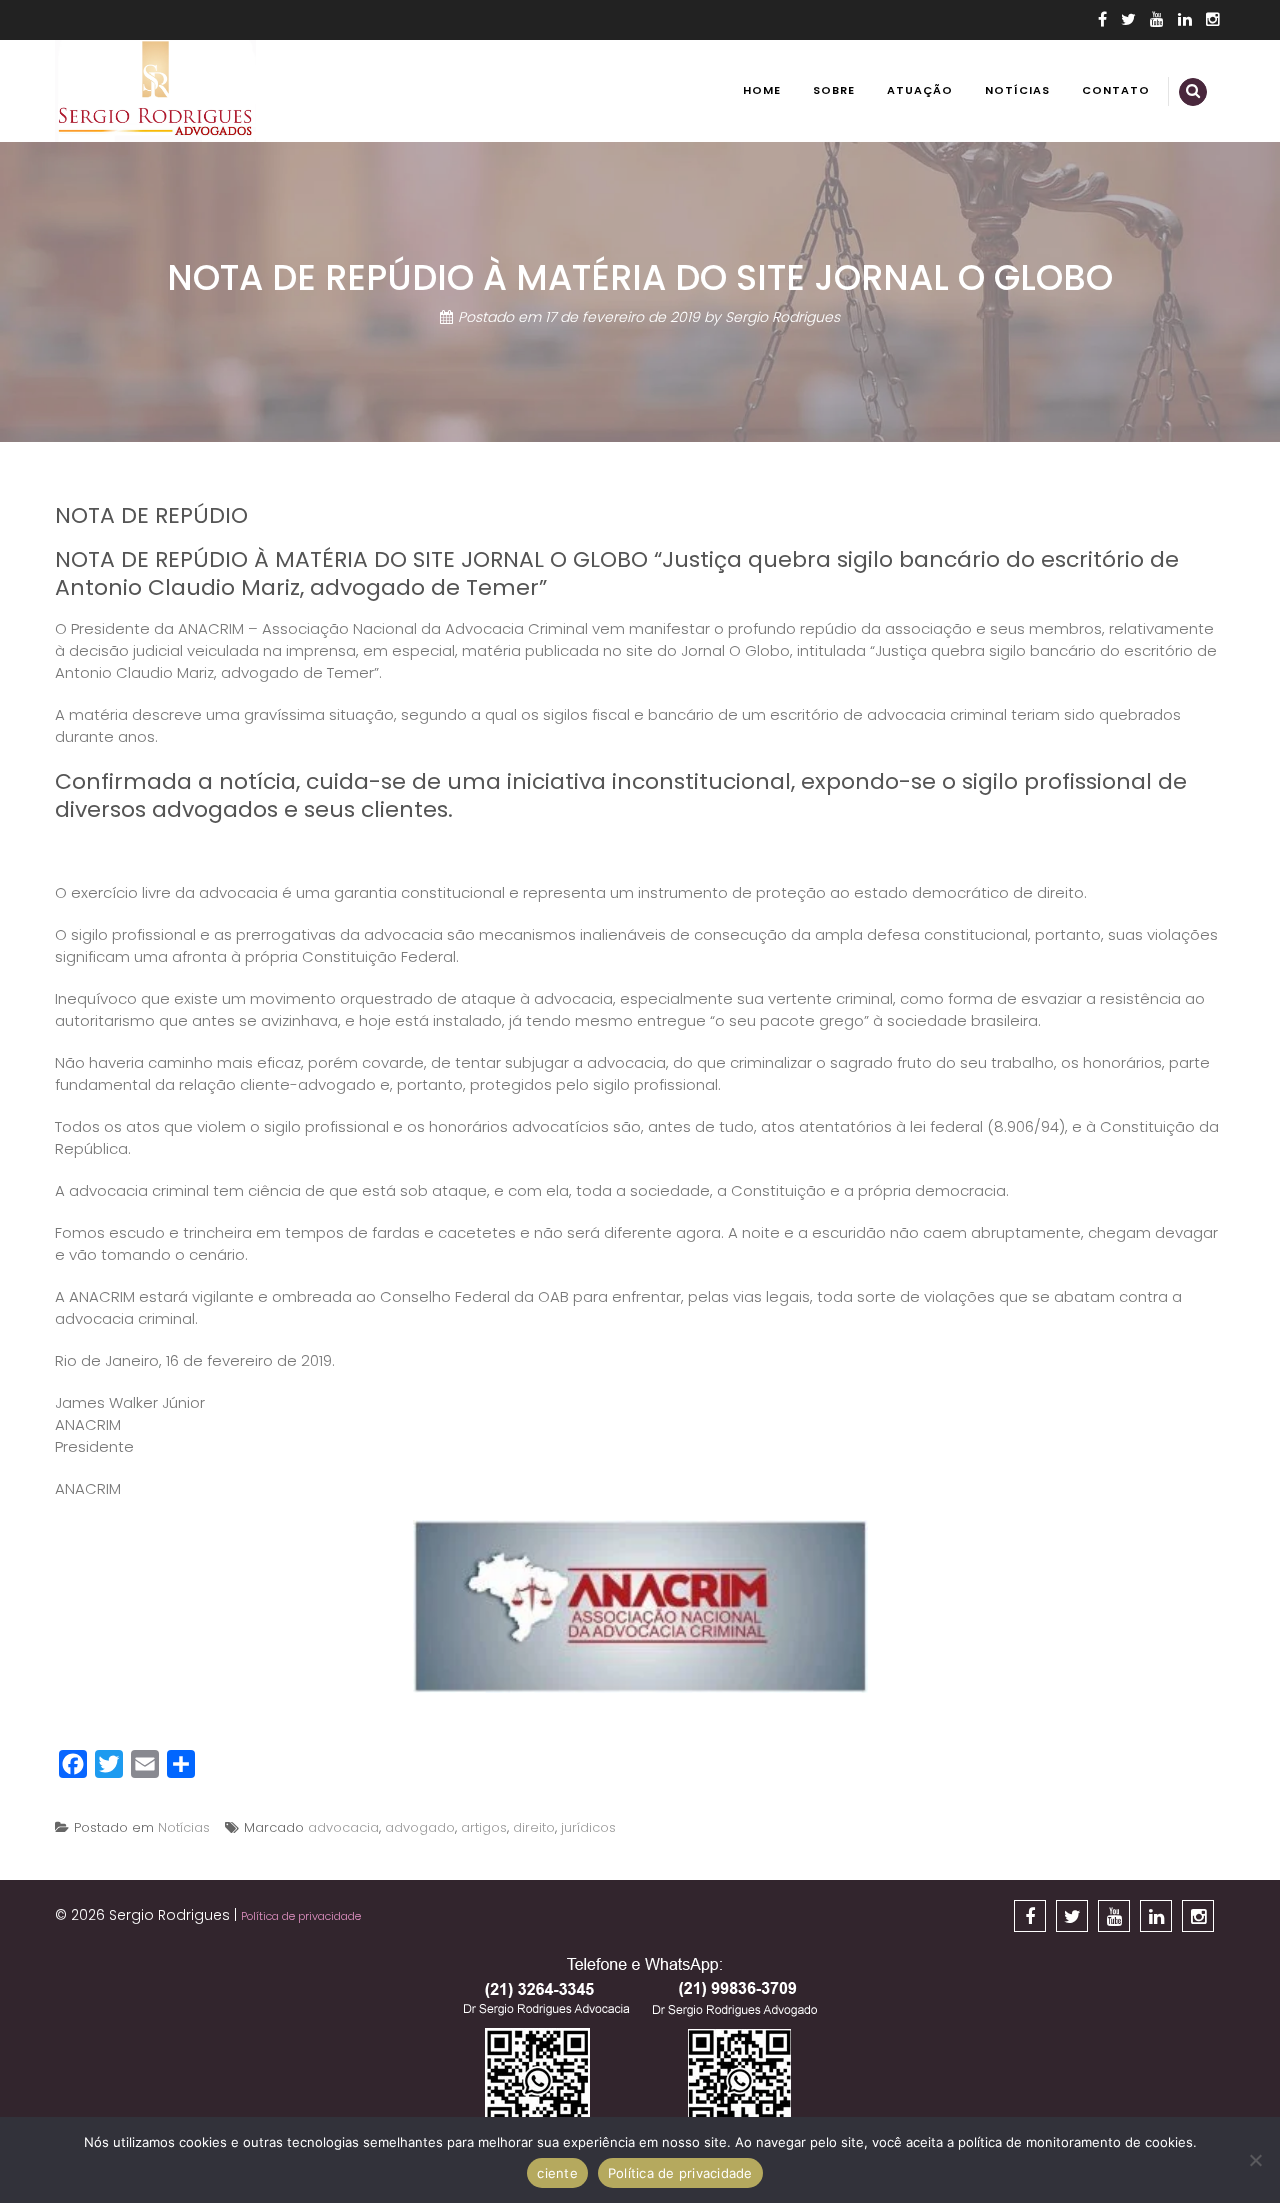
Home (762, 90)
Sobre (834, 90)
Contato (1116, 90)
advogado (420, 1827)
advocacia (343, 1827)
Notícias (1017, 90)
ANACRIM (88, 1488)
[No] (1255, 2160)
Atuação (920, 90)
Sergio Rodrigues (782, 317)
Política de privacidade (301, 1916)
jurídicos (588, 1827)
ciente (557, 2173)
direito (534, 1827)
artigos (484, 1827)
